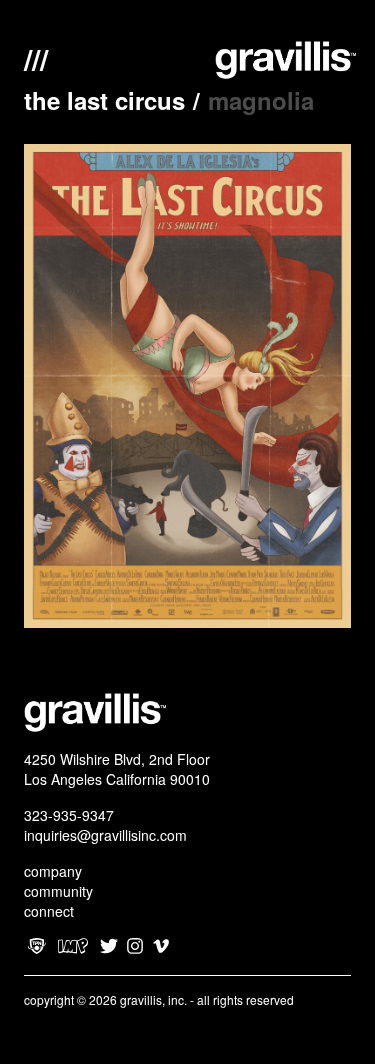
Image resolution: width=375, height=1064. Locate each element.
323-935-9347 (69, 815)
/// (36, 57)
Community (58, 891)
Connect (49, 911)
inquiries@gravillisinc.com (105, 835)
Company (53, 871)
